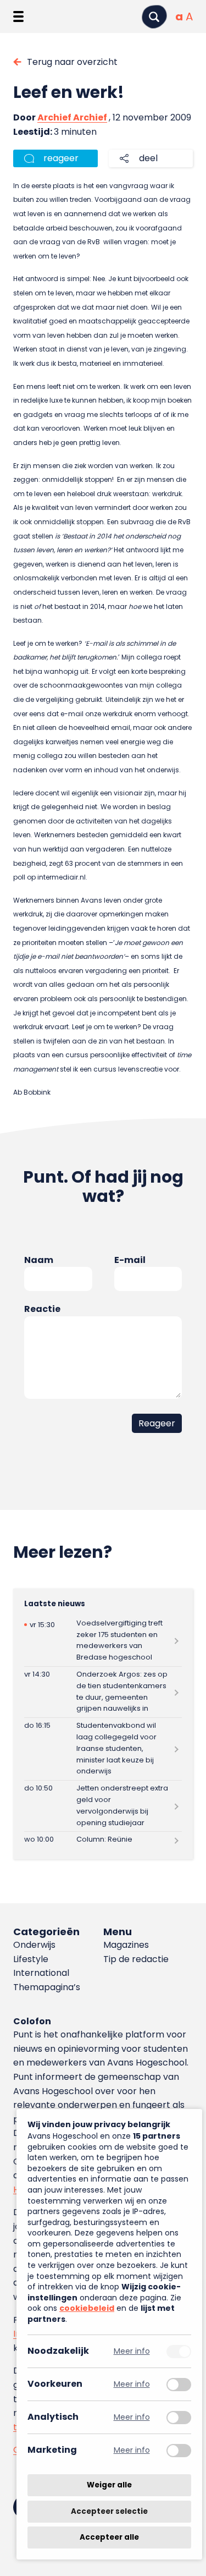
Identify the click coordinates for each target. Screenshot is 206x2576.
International (41, 1973)
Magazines (126, 1945)
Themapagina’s (47, 1987)
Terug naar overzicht (72, 62)
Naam (39, 1260)
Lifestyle (31, 1959)
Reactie (42, 1309)
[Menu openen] (18, 17)
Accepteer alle (109, 2537)
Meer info (132, 2351)
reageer (61, 158)
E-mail (130, 1260)
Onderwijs (34, 1945)
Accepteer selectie (109, 2511)
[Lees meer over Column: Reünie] (103, 1840)
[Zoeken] (154, 17)
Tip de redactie (136, 1959)
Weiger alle (109, 2485)
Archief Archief (72, 117)
